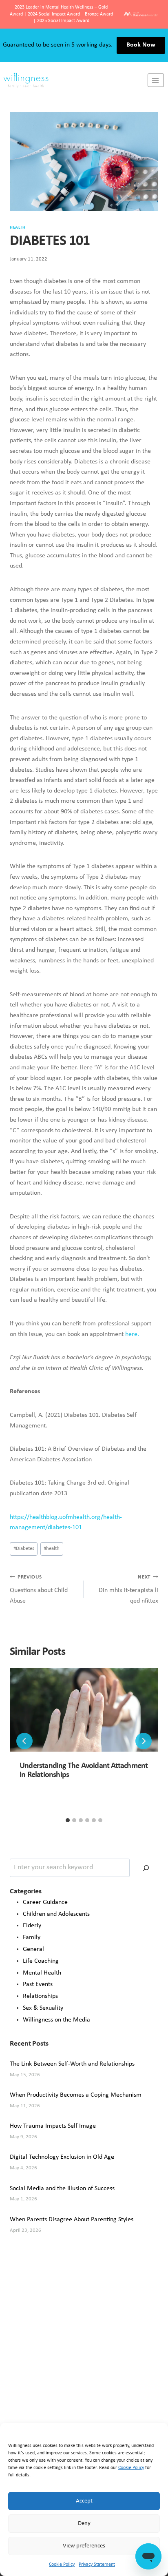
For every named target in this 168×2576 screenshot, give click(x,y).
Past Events (38, 1984)
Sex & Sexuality (43, 2008)
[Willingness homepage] (74, 80)
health (52, 1548)
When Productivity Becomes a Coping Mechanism (76, 2095)
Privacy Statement (97, 2565)
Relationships (40, 1996)
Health (18, 228)
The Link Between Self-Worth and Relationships (72, 2064)
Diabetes (24, 1548)
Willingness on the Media (56, 2020)
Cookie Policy (131, 2468)
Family (32, 1937)
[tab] (68, 1820)
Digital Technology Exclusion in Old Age (62, 2157)
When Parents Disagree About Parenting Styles (72, 2220)
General (33, 1949)
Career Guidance (45, 1902)
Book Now (141, 45)
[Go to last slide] (24, 1741)
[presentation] (84, 1710)
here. (132, 1334)
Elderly (32, 1926)
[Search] (146, 1868)
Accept (84, 2501)
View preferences (84, 2546)
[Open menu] (156, 80)
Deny (84, 2524)
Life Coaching (41, 1961)
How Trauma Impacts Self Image (53, 2126)
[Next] (144, 1741)
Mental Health (42, 1973)
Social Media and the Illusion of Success (62, 2189)
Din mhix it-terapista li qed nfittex (128, 1589)
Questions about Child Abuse (39, 1589)
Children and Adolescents (56, 1914)
